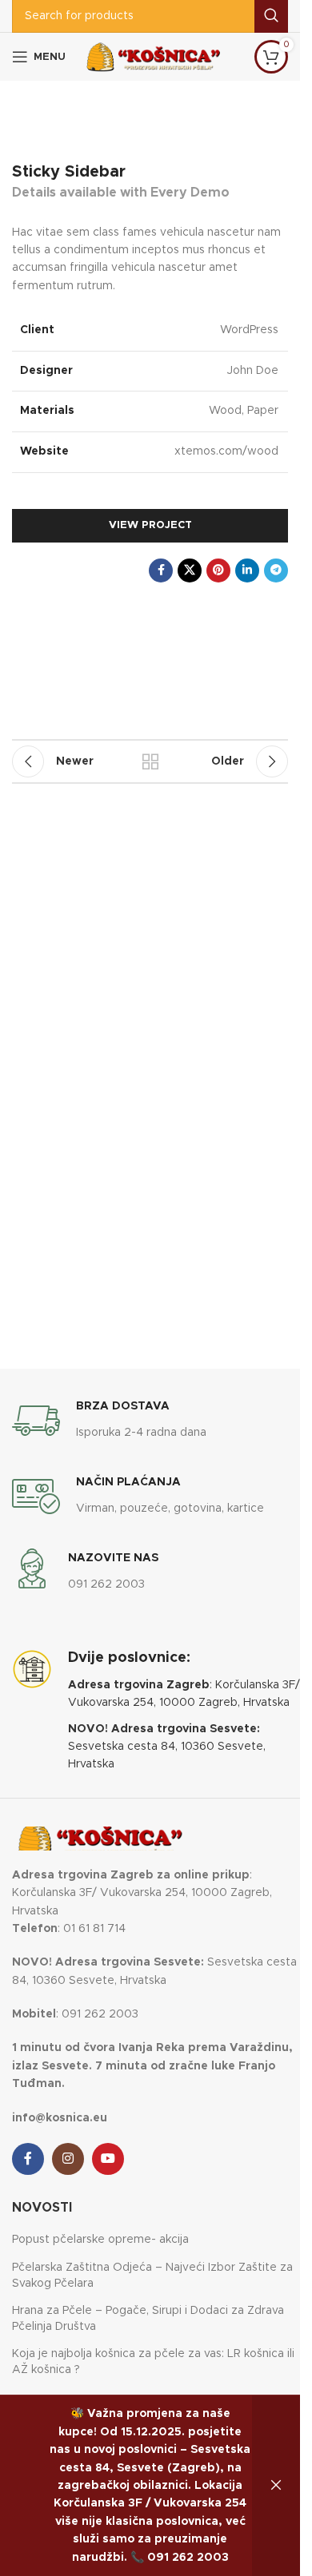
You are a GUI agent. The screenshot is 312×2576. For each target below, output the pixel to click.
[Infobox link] (109, 1421)
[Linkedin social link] (247, 570)
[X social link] (190, 570)
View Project (150, 525)
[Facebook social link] (161, 570)
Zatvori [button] (276, 2486)
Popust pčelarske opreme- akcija (100, 2240)
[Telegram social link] (276, 570)
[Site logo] (153, 57)
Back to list (150, 761)
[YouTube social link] (108, 2159)
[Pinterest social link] (218, 570)
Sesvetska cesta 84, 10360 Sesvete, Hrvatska (167, 1747)
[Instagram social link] (68, 2159)
